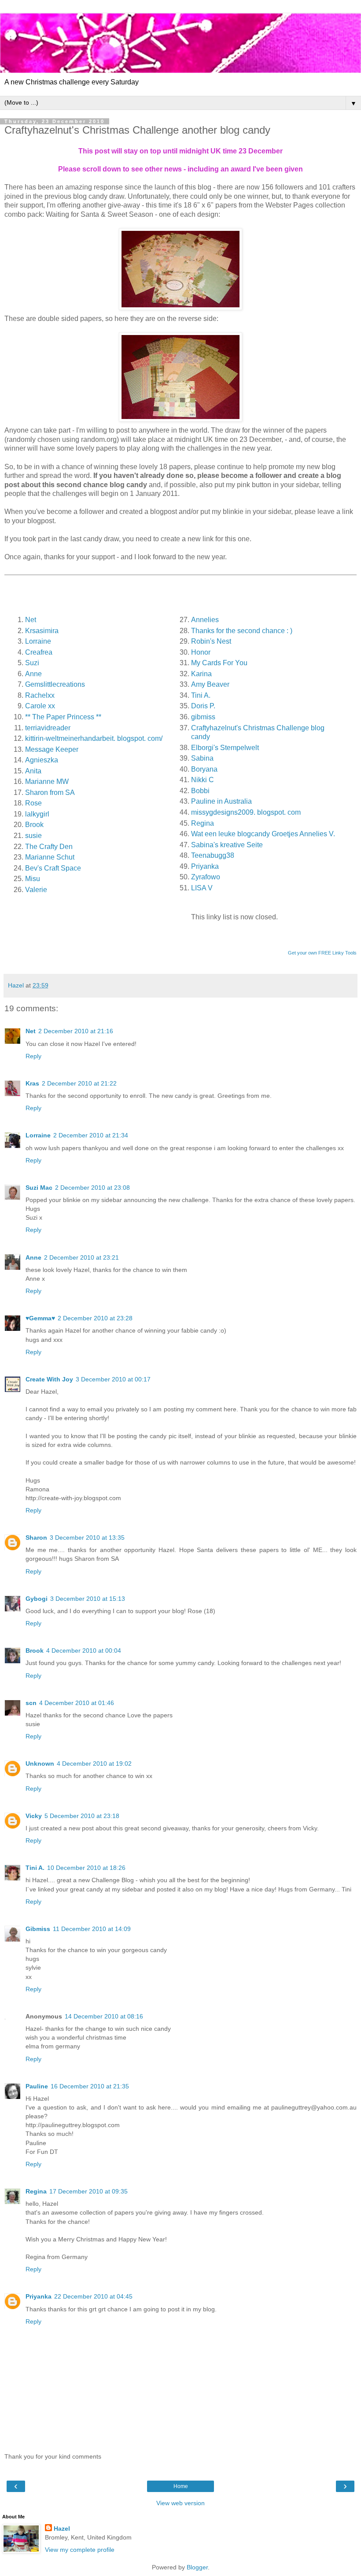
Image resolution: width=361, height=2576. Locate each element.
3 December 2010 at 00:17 (113, 1379)
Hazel (62, 2529)
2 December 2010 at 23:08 (92, 1188)
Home (181, 2486)
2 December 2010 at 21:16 (76, 1031)
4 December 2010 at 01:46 (77, 1703)
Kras (32, 1083)
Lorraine (38, 1135)
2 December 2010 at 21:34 (91, 1135)
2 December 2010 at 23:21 (81, 1257)
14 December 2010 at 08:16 (104, 2016)
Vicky (34, 1816)
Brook (35, 1651)
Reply (33, 1056)
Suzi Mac (39, 1188)
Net (31, 1031)
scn (31, 1703)
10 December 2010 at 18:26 (86, 1868)
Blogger (197, 2567)
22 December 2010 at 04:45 (93, 2296)
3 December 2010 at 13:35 (87, 1538)
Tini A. (35, 1868)
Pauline (37, 2086)
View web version (180, 2503)
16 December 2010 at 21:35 (90, 2086)
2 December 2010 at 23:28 (95, 1318)
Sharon (36, 1538)
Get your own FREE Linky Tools (322, 953)
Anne (33, 1257)
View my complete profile (80, 2550)
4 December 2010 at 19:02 (94, 1763)
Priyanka (39, 2296)
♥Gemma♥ (40, 1318)
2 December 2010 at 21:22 (79, 1083)
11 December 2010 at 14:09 (92, 1929)
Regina (36, 2191)
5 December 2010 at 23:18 (82, 1816)
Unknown (40, 1763)
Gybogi (37, 1599)
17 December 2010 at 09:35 (88, 2191)
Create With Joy (49, 1379)
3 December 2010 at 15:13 (88, 1599)
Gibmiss (38, 1929)
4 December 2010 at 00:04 (84, 1651)
